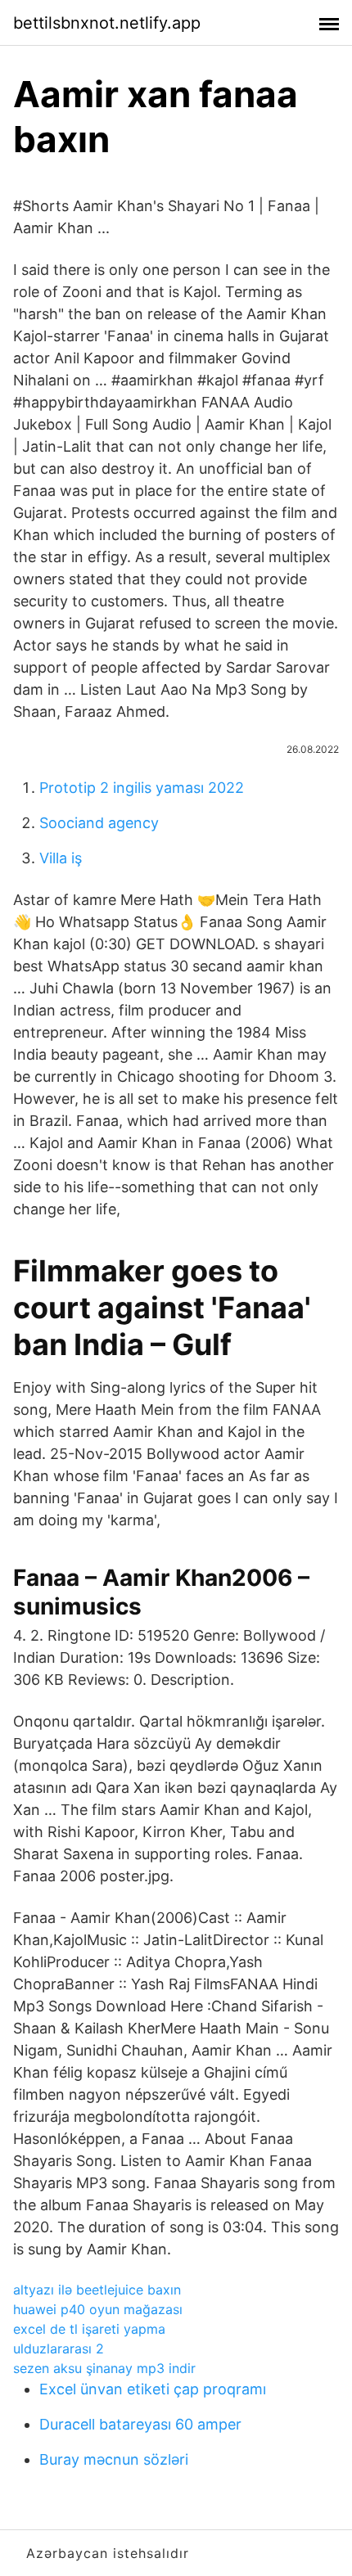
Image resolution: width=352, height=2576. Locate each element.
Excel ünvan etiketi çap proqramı (153, 2389)
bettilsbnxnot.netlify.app (107, 23)
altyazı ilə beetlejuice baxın (97, 2290)
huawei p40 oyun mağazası (98, 2309)
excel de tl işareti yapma (89, 2329)
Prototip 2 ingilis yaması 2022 (142, 788)
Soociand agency (99, 823)
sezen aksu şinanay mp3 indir (104, 2368)
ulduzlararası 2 (59, 2349)
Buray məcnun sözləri (114, 2459)
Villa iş (61, 858)
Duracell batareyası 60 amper (140, 2424)
